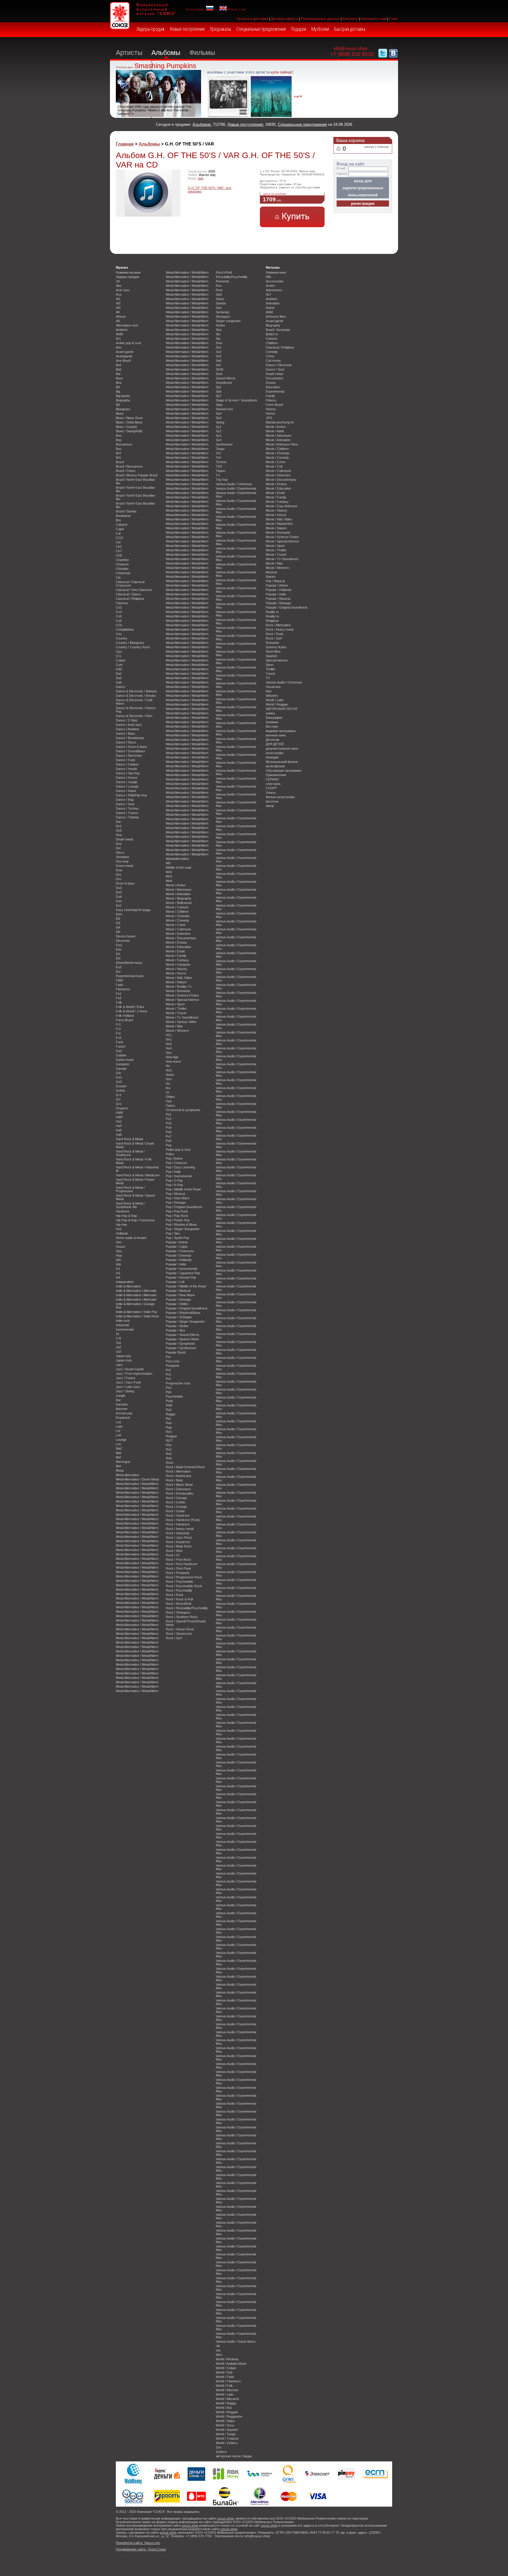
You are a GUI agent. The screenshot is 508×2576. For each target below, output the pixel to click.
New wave (173, 1061)
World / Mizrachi (227, 2399)
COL (119, 625)
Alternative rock (127, 325)
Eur (118, 972)
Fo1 (119, 994)
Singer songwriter (228, 321)
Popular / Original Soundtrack (187, 1308)
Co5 (119, 616)
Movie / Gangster (178, 964)
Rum (219, 290)
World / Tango (226, 2434)
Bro (118, 520)
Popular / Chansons (180, 1251)
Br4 (118, 453)
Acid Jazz (123, 290)
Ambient (122, 330)
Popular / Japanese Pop (183, 1273)
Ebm (119, 914)
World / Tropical (227, 2438)
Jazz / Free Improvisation (134, 1374)
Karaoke (122, 1404)
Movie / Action (176, 885)
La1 (118, 1422)
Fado (120, 985)
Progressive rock (178, 1383)
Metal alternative (127, 1475)
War (269, 691)
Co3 (119, 607)
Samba (221, 303)
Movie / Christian (178, 916)
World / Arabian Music (231, 2364)
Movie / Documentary (181, 938)
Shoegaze (223, 316)
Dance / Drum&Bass (131, 751)
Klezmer (122, 1409)
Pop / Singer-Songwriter (183, 1229)
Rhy (169, 1445)
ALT (269, 294)
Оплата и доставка (252, 19)
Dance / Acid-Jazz (129, 725)
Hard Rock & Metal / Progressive (130, 1189)
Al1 (118, 321)
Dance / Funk (126, 760)
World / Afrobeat (227, 2359)
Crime (270, 356)
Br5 (118, 458)
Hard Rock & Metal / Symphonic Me (130, 1205)
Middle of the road (178, 867)
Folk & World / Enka (130, 1007)
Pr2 (168, 1370)
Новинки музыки (128, 272)
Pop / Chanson (176, 1163)
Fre (118, 1033)
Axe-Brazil (123, 361)
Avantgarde (124, 356)
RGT (169, 1441)
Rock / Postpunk (178, 1573)
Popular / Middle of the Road (186, 1286)
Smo (219, 343)
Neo (169, 1053)
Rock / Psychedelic (180, 1582)
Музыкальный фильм (282, 762)
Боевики (272, 722)
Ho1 (119, 1229)
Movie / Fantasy (177, 960)
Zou (219, 2447)
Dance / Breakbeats (130, 738)
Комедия (272, 757)
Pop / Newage (176, 1202)
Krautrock (123, 1418)
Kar (118, 1400)
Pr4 (168, 1379)
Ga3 (119, 1051)
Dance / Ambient (127, 729)
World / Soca (225, 2425)
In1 (118, 1269)
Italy (201, 178)
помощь (383, 147)
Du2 (119, 888)
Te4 (218, 458)
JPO (269, 418)
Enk (119, 949)
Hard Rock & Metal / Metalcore (138, 1175)
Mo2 (169, 872)
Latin (119, 1426)
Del (118, 848)
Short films (273, 651)
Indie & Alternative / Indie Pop (136, 1312)
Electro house (126, 936)
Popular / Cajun (177, 1247)
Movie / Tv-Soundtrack (182, 1017)
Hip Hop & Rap (126, 1216)
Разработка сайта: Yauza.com (138, 2543)
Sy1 (219, 427)
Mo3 (169, 876)
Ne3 (169, 1044)
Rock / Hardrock (178, 1524)
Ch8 (119, 555)
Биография (274, 718)
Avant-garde (125, 352)
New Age (172, 1057)
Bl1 (118, 405)
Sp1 (219, 387)
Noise (170, 1075)
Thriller (271, 669)
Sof (218, 365)
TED (219, 466)
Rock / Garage (176, 1498)
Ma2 (119, 1448)
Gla (118, 1073)
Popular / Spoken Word (182, 1339)
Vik (218, 2346)
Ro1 (169, 1449)
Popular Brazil (176, 1352)
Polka (170, 1154)
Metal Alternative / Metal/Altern (137, 1484)
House (121, 1247)
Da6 (119, 682)
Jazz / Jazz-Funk (128, 1382)
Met (118, 1466)
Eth (118, 958)
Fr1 (118, 1024)
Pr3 (168, 1374)
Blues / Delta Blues (129, 422)
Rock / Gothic (176, 1502)
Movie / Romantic (178, 991)
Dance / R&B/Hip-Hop (131, 795)
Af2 (118, 303)
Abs (119, 286)
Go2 (119, 1082)
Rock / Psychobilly (179, 1590)
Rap (169, 1427)
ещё (297, 96)
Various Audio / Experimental (236, 488)
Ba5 (119, 369)
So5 (219, 356)
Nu (168, 1083)
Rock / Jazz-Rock (179, 1537)
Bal (118, 374)
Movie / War (174, 1026)
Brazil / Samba (126, 511)
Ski (218, 334)
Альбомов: (202, 124)
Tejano (220, 471)
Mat (118, 1453)
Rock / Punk (175, 1595)
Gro (119, 1104)
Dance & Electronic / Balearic (137, 691)
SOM (219, 369)
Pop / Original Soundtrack (184, 1207)
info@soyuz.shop (350, 48)
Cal (118, 533)
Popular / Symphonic (181, 1344)
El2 (118, 919)
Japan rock (124, 1360)
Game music (125, 1060)
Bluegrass (123, 409)
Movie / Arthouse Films (282, 444)
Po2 (169, 1119)
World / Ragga (226, 2403)
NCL (169, 1035)
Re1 (169, 1432)
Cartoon (271, 339)
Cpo (119, 651)
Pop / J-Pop (174, 1180)
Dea (119, 835)
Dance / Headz (127, 769)
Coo (119, 634)
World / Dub (224, 2372)
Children (272, 343)
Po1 (169, 1114)
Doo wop (122, 861)
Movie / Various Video (181, 1022)
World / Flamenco (228, 2381)
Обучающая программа (284, 771)
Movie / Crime (176, 925)
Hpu (119, 1251)
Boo (119, 436)
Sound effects (226, 378)
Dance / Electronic (129, 756)
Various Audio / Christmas (234, 484)
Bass (120, 378)
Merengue (123, 1462)
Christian (122, 569)
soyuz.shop (225, 2518)
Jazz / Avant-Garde (130, 1369)
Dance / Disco (126, 742)
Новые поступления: (246, 124)
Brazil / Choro (126, 471)
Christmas (123, 573)
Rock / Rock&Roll (178, 1604)
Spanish (271, 656)
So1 (219, 347)
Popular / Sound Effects (183, 1335)
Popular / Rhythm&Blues (183, 1313)
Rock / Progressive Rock (184, 1577)
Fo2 (119, 998)
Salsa (220, 299)
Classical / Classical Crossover (130, 584)
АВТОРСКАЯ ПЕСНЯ (281, 709)
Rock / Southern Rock (182, 1617)
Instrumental (125, 1329)
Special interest (277, 660)
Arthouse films (276, 316)
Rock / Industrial (177, 1533)
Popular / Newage (178, 1299)
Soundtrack (224, 383)
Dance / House (127, 778)
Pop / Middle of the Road (183, 1189)
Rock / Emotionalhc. (180, 1493)
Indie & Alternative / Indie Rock (137, 1316)
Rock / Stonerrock (179, 1634)
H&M (119, 1113)
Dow (119, 870)
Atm (119, 347)
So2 (219, 352)
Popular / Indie (176, 1264)
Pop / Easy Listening (180, 1167)
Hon (119, 1242)
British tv (272, 334)
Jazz (119, 1365)
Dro (118, 879)
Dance (121, 687)
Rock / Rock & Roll (179, 1599)
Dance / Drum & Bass (131, 747)
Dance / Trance (127, 813)
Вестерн (272, 726)
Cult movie (273, 361)
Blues (120, 413)
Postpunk (173, 1366)
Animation (273, 303)
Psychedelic (174, 1396)
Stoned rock (224, 409)
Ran (169, 1423)
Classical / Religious (130, 599)
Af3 (118, 308)
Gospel (121, 1086)
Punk (169, 1401)
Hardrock (123, 1211)
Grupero (122, 1108)
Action (270, 286)
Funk (120, 1042)
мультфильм (275, 766)
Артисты (129, 53)
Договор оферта (284, 19)
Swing (220, 422)
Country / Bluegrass (130, 643)
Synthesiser (224, 444)
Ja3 (118, 1351)
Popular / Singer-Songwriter (185, 1322)
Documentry (275, 378)
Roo (219, 286)
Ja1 (118, 1343)
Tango (220, 449)
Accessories (275, 281)
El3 (118, 923)
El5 (118, 932)
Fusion (121, 1046)
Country (122, 638)
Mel (118, 1457)
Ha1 (119, 1121)
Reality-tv (273, 616)
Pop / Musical (175, 1194)
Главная (125, 144)
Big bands (123, 396)
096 (268, 277)
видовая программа (281, 731)
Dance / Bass (126, 733)
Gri (118, 1099)
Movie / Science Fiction (182, 995)
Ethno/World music (129, 963)
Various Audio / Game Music (236, 2341)
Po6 (169, 1132)
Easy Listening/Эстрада (133, 910)
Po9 (169, 1141)
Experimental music (130, 976)
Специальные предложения (261, 29)
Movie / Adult (275, 431)
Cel (118, 542)
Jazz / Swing (125, 1391)
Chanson (122, 564)
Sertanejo (223, 312)
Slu (218, 339)
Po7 (169, 1136)
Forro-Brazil (124, 1020)
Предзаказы (220, 29)
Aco (119, 294)
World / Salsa (225, 2421)
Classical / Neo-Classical (134, 590)
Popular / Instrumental (181, 1269)
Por (168, 1357)
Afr (118, 312)
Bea (119, 383)
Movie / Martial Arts (279, 524)
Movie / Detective (178, 934)
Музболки (320, 29)
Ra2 (169, 1410)
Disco (120, 852)
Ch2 (119, 547)
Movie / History (177, 969)
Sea (219, 308)
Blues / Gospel (126, 427)
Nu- (168, 1088)
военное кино (276, 735)
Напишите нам (374, 19)
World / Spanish (227, 2430)
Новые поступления (187, 29)
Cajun (120, 529)
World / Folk (224, 2386)
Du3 (119, 892)
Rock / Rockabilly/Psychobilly (187, 1608)
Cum (119, 665)
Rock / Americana (178, 1476)
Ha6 (119, 1135)
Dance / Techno (127, 808)
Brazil (120, 462)
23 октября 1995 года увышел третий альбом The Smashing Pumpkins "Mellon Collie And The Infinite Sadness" (154, 110)
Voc (218, 2350)
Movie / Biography (179, 898)
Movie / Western (177, 1031)
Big (118, 391)
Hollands (122, 1233)
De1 (119, 826)
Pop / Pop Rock (177, 1216)
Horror (270, 413)
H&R (119, 1117)
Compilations (125, 629)
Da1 (119, 674)
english (237, 9)
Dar (118, 822)
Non (169, 1079)
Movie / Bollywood (179, 903)
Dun (119, 901)
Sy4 (219, 440)
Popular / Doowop (178, 1255)
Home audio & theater (131, 1238)
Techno (221, 462)
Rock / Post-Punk (178, 1568)
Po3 (169, 1123)
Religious (272, 621)
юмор (270, 806)
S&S (219, 294)
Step (219, 405)
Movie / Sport (175, 1004)
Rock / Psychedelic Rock (184, 1586)
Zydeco (221, 2452)
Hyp (119, 1255)
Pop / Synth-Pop (177, 1238)
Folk (119, 1002)
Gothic (121, 1091)
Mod (169, 881)
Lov (118, 1444)
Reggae (171, 1436)
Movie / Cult (274, 466)
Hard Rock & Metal (129, 1139)
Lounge (121, 1440)
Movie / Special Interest (182, 1000)
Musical (271, 572)
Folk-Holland (125, 1016)
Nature (271, 577)
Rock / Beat (174, 1480)
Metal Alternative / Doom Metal (137, 1479)
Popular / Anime (177, 1242)
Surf (219, 413)
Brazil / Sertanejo (278, 330)
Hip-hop (121, 1225)
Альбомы (166, 53)
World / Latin (225, 2394)
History (271, 409)
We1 (219, 2355)
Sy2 (219, 431)
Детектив (273, 740)
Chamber (122, 560)
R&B (169, 1405)
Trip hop (222, 480)
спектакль (273, 784)
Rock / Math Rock (179, 1546)
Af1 (118, 299)
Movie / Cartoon (177, 907)
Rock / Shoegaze (178, 1612)
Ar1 (118, 339)
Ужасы (271, 793)
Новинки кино (276, 272)
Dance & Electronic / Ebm (134, 716)
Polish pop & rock (178, 1150)
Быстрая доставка (350, 29)
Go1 (119, 1077)
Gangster (123, 1064)
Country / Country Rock (133, 647)
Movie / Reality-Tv (179, 986)
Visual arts (273, 687)
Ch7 (119, 551)
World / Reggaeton (229, 2416)
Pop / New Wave (178, 1198)
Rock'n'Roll (224, 272)
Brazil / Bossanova (129, 466)
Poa (169, 1145)
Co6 (119, 621)
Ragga (171, 1414)
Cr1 (118, 656)
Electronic (123, 941)
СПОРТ (271, 788)
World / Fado (225, 2377)
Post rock (173, 1361)
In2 (118, 1273)
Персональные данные (320, 19)
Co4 (119, 612)
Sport (270, 665)
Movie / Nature (176, 982)
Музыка (122, 267)
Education (273, 387)
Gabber (121, 1055)
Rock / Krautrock (178, 1542)
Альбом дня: (125, 67)
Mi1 (168, 863)
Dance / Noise (126, 791)
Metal (120, 1470)
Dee (119, 844)
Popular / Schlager (179, 1317)
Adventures (274, 290)
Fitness (271, 400)
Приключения (276, 775)
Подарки (299, 29)
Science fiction (276, 647)
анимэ (270, 713)
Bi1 (118, 387)
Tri (218, 475)
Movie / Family (176, 956)
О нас (393, 19)
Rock (170, 1463)
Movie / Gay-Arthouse (281, 506)
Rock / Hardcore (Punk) (183, 1520)
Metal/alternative (177, 859)
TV (268, 678)
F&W (119, 980)
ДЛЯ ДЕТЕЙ (275, 744)
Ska (219, 330)
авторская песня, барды (234, 2456)
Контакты (350, 19)
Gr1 (119, 1095)
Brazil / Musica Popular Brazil (137, 475)
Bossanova (124, 444)
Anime (270, 308)
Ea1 (119, 905)
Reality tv (272, 612)
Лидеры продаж (151, 29)
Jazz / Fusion (126, 1378)
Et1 (118, 954)
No (168, 1066)
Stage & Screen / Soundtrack (237, 400)
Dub (119, 897)
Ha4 (119, 1126)
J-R (118, 1338)
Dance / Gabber (127, 764)
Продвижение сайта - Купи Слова (141, 2549)
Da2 (119, 678)
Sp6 (219, 391)
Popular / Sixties (177, 1326)
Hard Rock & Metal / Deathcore (130, 1153)
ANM (119, 334)
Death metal (124, 839)
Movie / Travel (176, 1013)
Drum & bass (125, 883)
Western (272, 696)
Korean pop (124, 1413)
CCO (120, 538)
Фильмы (202, 53)
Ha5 (119, 1130)
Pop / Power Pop (178, 1220)
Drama (271, 383)
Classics (122, 603)
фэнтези (272, 801)
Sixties (220, 325)
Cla (118, 577)
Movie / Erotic (176, 951)
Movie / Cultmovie (178, 929)
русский (196, 9)
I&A (118, 1260)
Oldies (170, 1097)
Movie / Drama (176, 942)
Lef (118, 1431)
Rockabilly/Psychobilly (232, 277)
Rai (168, 1418)
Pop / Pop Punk (177, 1211)
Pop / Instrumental (179, 1176)
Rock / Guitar (175, 1511)
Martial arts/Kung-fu (280, 422)
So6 (219, 361)
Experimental (275, 391)
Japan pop (123, 1356)
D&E (119, 669)
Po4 (169, 1128)
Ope (169, 1101)
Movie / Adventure (179, 890)
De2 (119, 830)
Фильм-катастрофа (280, 797)
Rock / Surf (174, 1638)
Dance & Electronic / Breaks (136, 696)
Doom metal (124, 866)
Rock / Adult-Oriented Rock (185, 1467)
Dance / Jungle (127, 782)
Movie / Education (178, 947)
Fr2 (118, 1029)
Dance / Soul (125, 804)
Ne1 (169, 1039)
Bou (119, 449)
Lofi (118, 1435)
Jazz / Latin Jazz (128, 1387)
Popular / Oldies (177, 1304)
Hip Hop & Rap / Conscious (135, 1220)
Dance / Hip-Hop (128, 773)
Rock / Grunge (176, 1507)
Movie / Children (177, 912)
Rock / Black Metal (179, 1485)
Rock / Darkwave (178, 1489)
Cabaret (122, 525)
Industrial (122, 1325)
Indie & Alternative (128, 1286)
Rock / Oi (173, 1555)
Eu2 (119, 967)
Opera (170, 1106)
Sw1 (219, 418)
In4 (118, 1277)
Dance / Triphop (127, 817)
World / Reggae (227, 2412)
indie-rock (123, 1321)
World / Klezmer (227, 2390)
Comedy (272, 352)
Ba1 (119, 365)
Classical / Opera (128, 594)
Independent (125, 1282)
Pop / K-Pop (174, 1185)
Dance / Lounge (127, 786)
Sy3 (219, 436)
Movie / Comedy (177, 920)
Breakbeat (123, 516)
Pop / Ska (173, 1233)
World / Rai (224, 2408)
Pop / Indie (173, 1172)
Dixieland (122, 857)
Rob (169, 1458)
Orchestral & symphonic (183, 1110)
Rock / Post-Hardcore (182, 1564)
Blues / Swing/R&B (129, 431)
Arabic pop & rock (129, 343)
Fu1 (119, 1038)
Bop (119, 440)
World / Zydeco (227, 2443)
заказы (369, 147)
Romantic (223, 281)
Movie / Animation (178, 894)
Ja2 (118, 1347)
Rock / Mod (174, 1551)
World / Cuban (226, 2368)
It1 (118, 1334)
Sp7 (219, 396)
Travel (270, 674)
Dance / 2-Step (127, 720)
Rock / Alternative (178, 1471)
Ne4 (169, 1048)
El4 (118, 927)
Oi (167, 1092)
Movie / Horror (176, 973)
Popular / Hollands (179, 1260)
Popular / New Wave (180, 1295)
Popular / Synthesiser (181, 1348)
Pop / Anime (174, 1158)
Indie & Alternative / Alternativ (136, 1291)
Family (270, 396)
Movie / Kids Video (179, 978)
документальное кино (282, 748)
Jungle (121, 1396)
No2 (169, 1070)
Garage (121, 1068)
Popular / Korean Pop (181, 1277)
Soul (219, 374)
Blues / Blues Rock (129, 418)
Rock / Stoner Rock (180, 1629)
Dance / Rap (125, 800)
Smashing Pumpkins (165, 66)
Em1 (119, 945)
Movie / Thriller (176, 1009)
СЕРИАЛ (272, 779)
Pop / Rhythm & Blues (181, 1225)
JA (118, 281)
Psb (169, 1392)
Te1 (218, 453)
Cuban (121, 660)
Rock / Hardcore (178, 1515)
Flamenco (123, 989)
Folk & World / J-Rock (132, 1011)
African (121, 316)
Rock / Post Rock (178, 1560)
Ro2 (169, 1454)
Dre (118, 875)
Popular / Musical (178, 1291)
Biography (123, 400)
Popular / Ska (175, 1330)
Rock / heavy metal (180, 1529)
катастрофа (275, 753)
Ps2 (169, 1388)
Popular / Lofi (175, 1282)
